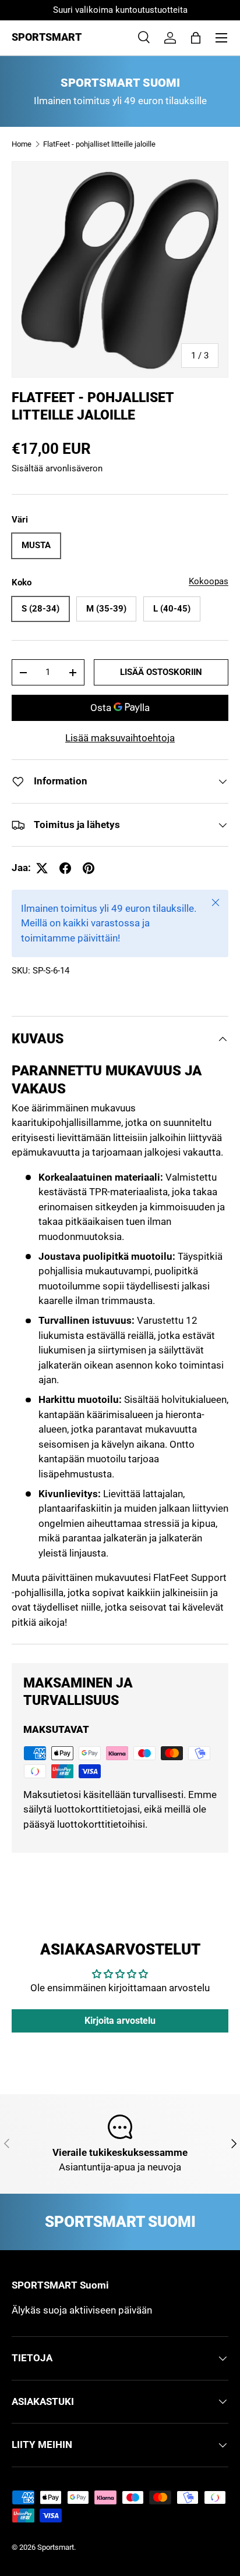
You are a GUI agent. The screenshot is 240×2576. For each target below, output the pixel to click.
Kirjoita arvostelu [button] (120, 2021)
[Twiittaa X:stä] (42, 868)
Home (22, 144)
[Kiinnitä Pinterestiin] (89, 868)
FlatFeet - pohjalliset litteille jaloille (99, 144)
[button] (196, 38)
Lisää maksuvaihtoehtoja (120, 738)
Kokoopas (209, 581)
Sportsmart (56, 2547)
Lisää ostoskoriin (161, 672)
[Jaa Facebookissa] (65, 868)
